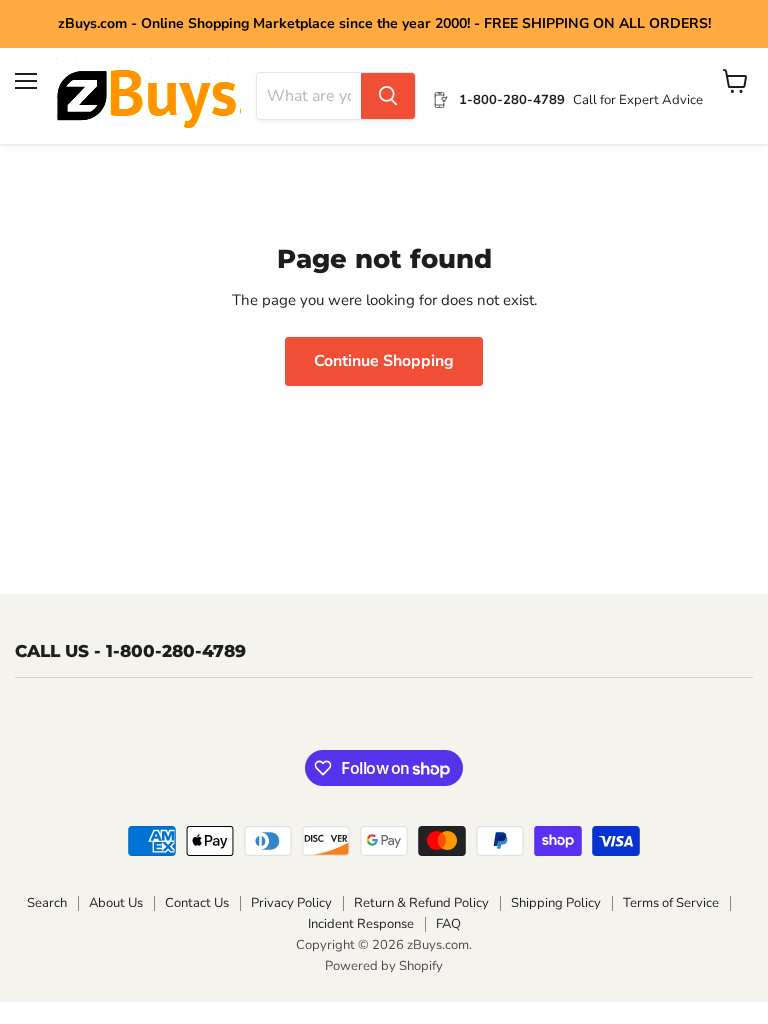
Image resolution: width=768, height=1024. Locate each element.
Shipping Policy (556, 903)
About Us (116, 903)
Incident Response (361, 924)
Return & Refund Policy (421, 903)
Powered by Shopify (384, 966)
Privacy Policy (291, 903)
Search (47, 903)
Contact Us (197, 903)
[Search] (388, 96)
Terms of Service (671, 903)
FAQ (448, 924)
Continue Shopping (384, 361)
